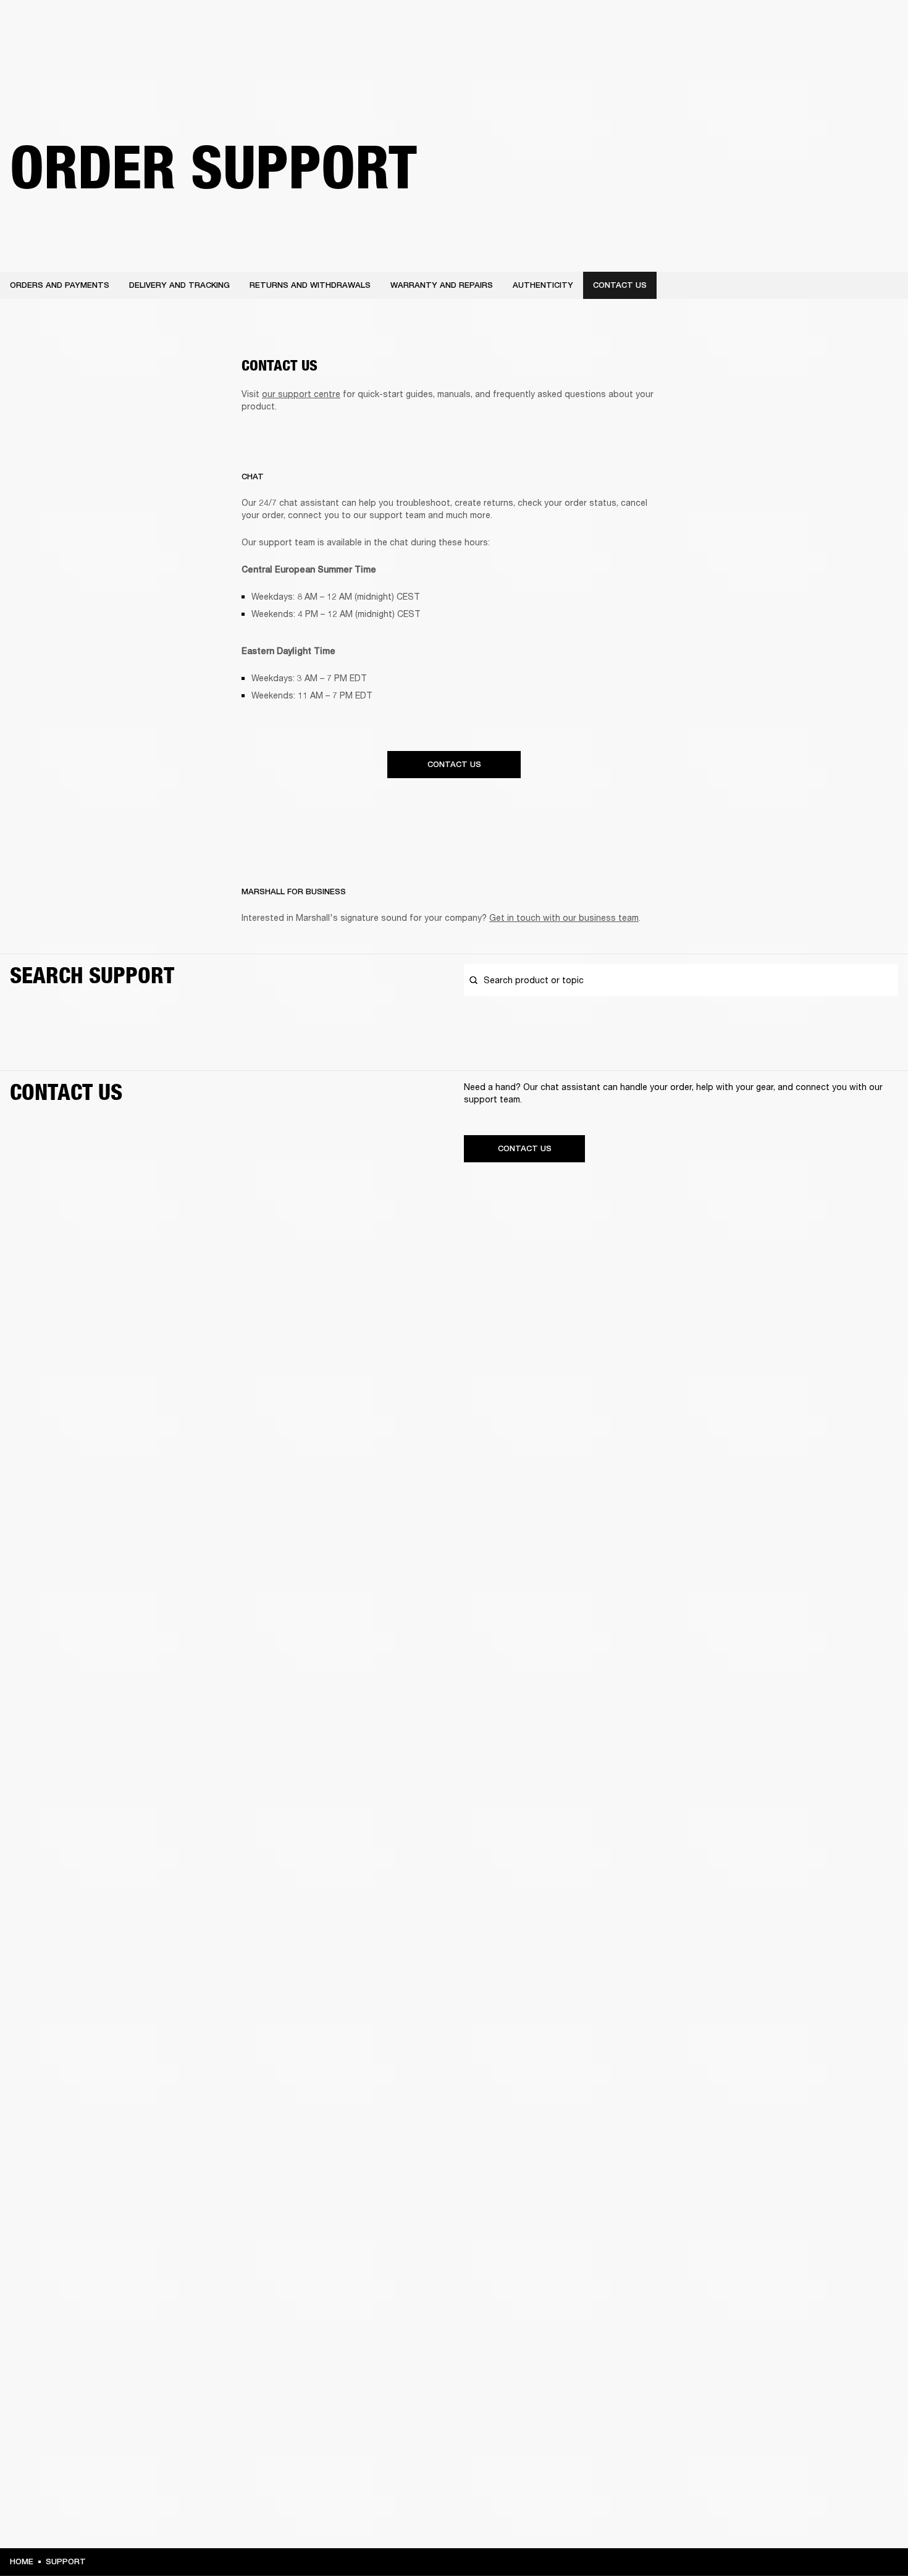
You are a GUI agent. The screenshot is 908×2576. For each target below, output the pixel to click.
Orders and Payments (60, 285)
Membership (774, 26)
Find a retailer (834, 26)
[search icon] (817, 57)
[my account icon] (837, 57)
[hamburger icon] (876, 57)
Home (22, 2561)
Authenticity (543, 285)
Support (782, 57)
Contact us (620, 285)
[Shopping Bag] (857, 57)
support (66, 2561)
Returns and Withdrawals (310, 285)
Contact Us (454, 764)
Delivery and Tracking (179, 285)
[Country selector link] (876, 26)
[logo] (49, 49)
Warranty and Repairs (442, 285)
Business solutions (704, 26)
